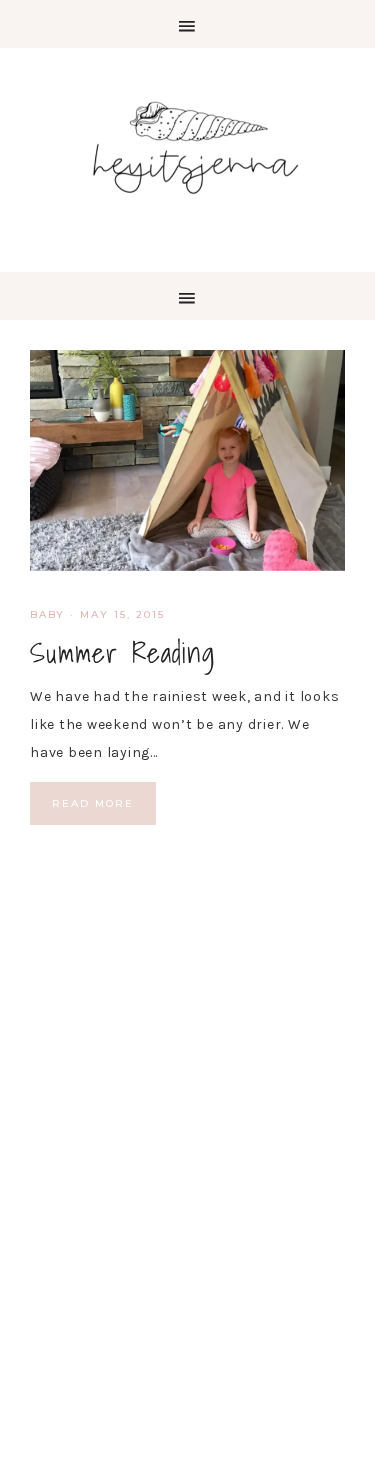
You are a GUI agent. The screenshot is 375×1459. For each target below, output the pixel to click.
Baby (47, 614)
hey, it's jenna (187, 148)
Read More (93, 803)
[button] (187, 24)
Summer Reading (122, 652)
